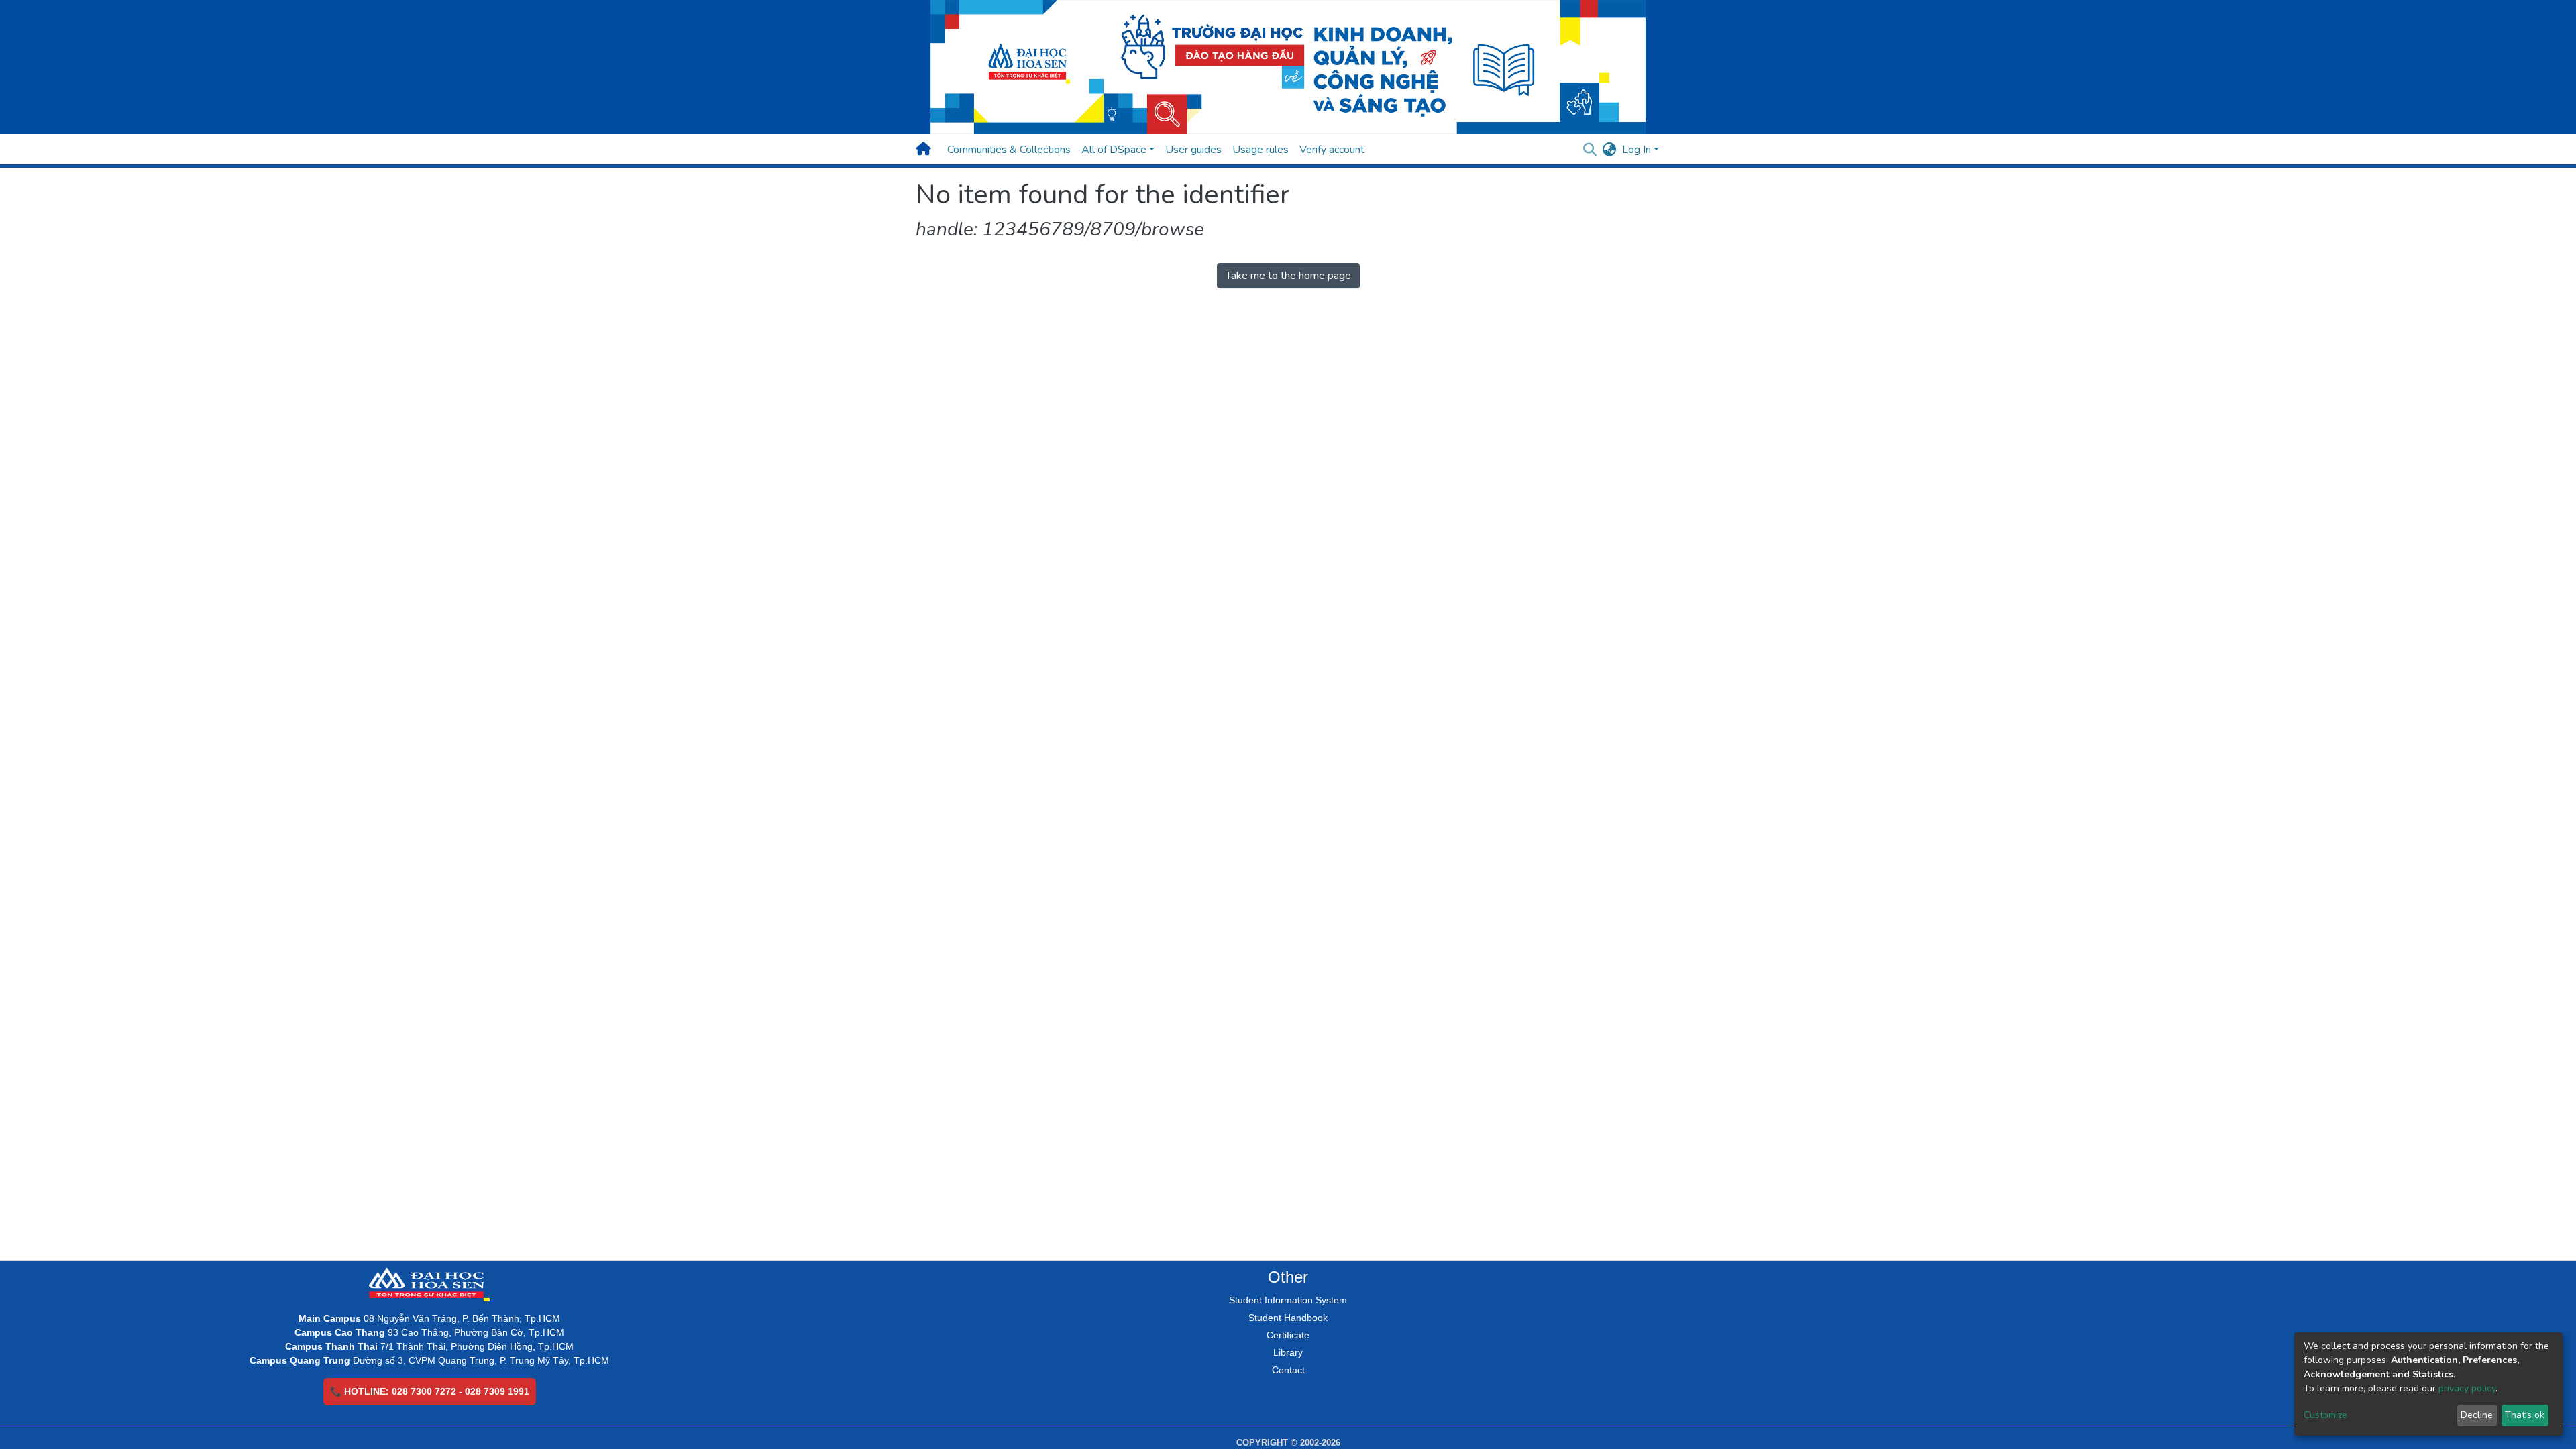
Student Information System (1288, 1300)
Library (1288, 1352)
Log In (1636, 150)
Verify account (1332, 150)
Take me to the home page (1288, 276)
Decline (2477, 1415)
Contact (1288, 1370)
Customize (2325, 1415)
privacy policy (2467, 1388)
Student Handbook (1288, 1318)
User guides (1193, 150)
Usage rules (1260, 150)
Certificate (1288, 1335)
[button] (1610, 150)
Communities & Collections (1009, 150)
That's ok (2525, 1415)
